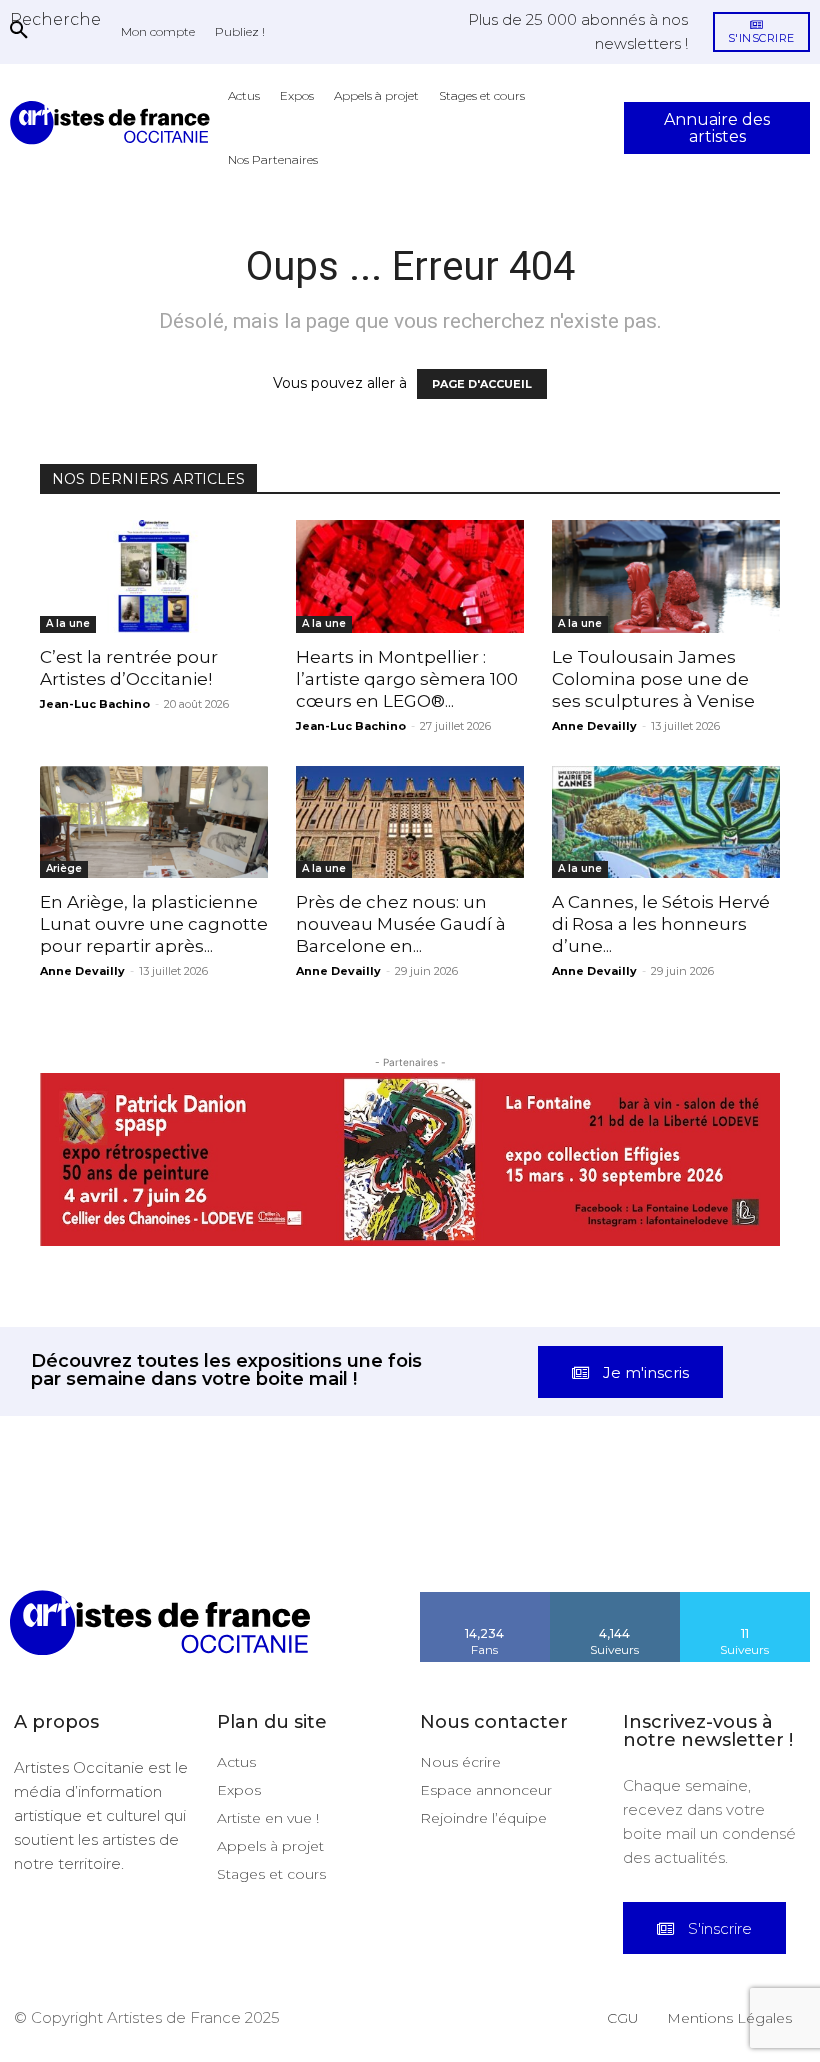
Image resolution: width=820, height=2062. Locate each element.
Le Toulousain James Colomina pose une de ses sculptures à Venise (653, 679)
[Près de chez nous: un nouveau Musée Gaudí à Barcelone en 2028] (410, 822)
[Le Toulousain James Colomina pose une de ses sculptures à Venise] (666, 576)
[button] (55, 19)
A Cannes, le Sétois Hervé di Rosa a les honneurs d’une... (661, 924)
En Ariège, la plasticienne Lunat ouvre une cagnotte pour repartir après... (154, 924)
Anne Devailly (594, 726)
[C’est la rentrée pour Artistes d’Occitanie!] (154, 576)
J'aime (485, 1517)
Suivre (615, 1517)
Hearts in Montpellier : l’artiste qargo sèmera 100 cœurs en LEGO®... (407, 679)
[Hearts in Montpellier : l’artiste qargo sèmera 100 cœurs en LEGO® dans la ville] (410, 576)
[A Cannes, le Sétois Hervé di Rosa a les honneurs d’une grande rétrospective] (666, 822)
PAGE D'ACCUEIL (482, 384)
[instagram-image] (51, 1457)
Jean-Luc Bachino (95, 704)
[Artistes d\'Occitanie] (114, 122)
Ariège (64, 868)
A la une (68, 623)
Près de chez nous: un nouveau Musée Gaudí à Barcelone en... (401, 924)
